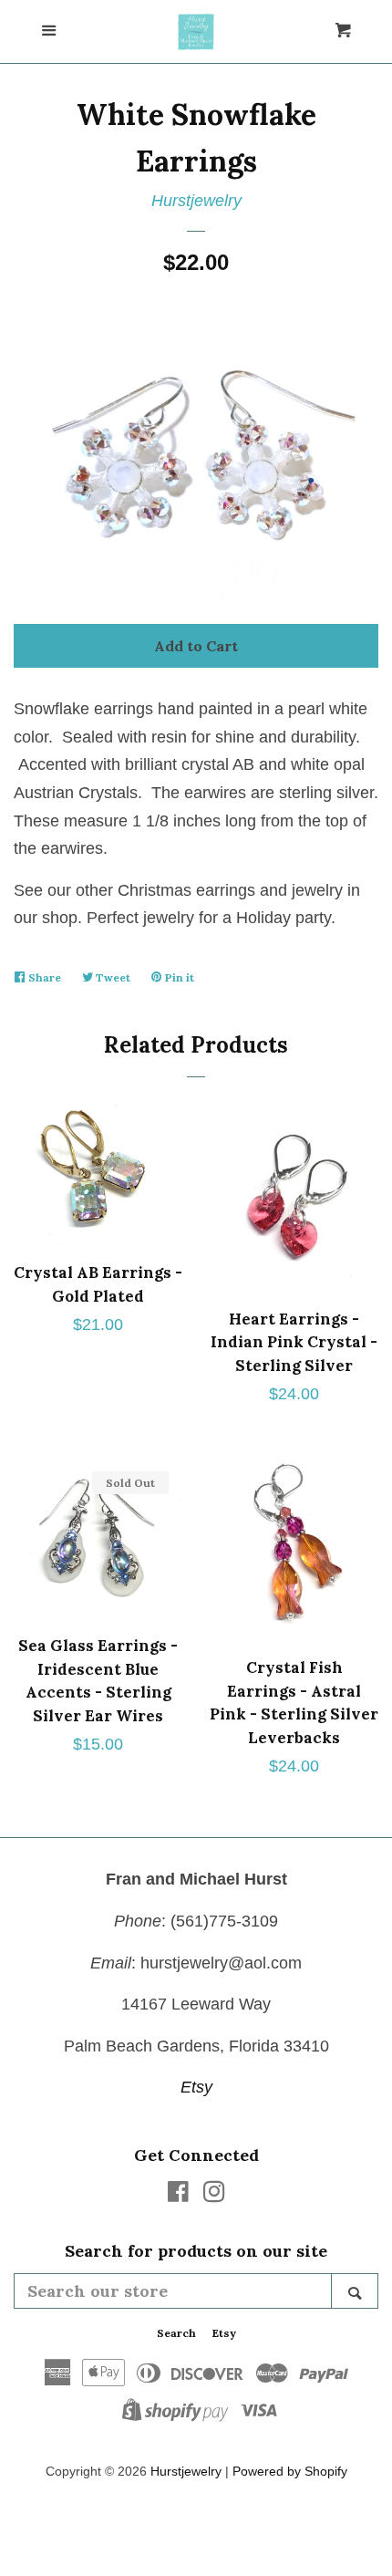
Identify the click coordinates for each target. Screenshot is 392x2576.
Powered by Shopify (290, 2471)
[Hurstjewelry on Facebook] (178, 2195)
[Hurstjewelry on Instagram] (214, 2195)
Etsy (196, 2087)
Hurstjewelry (196, 201)
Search (176, 2333)
